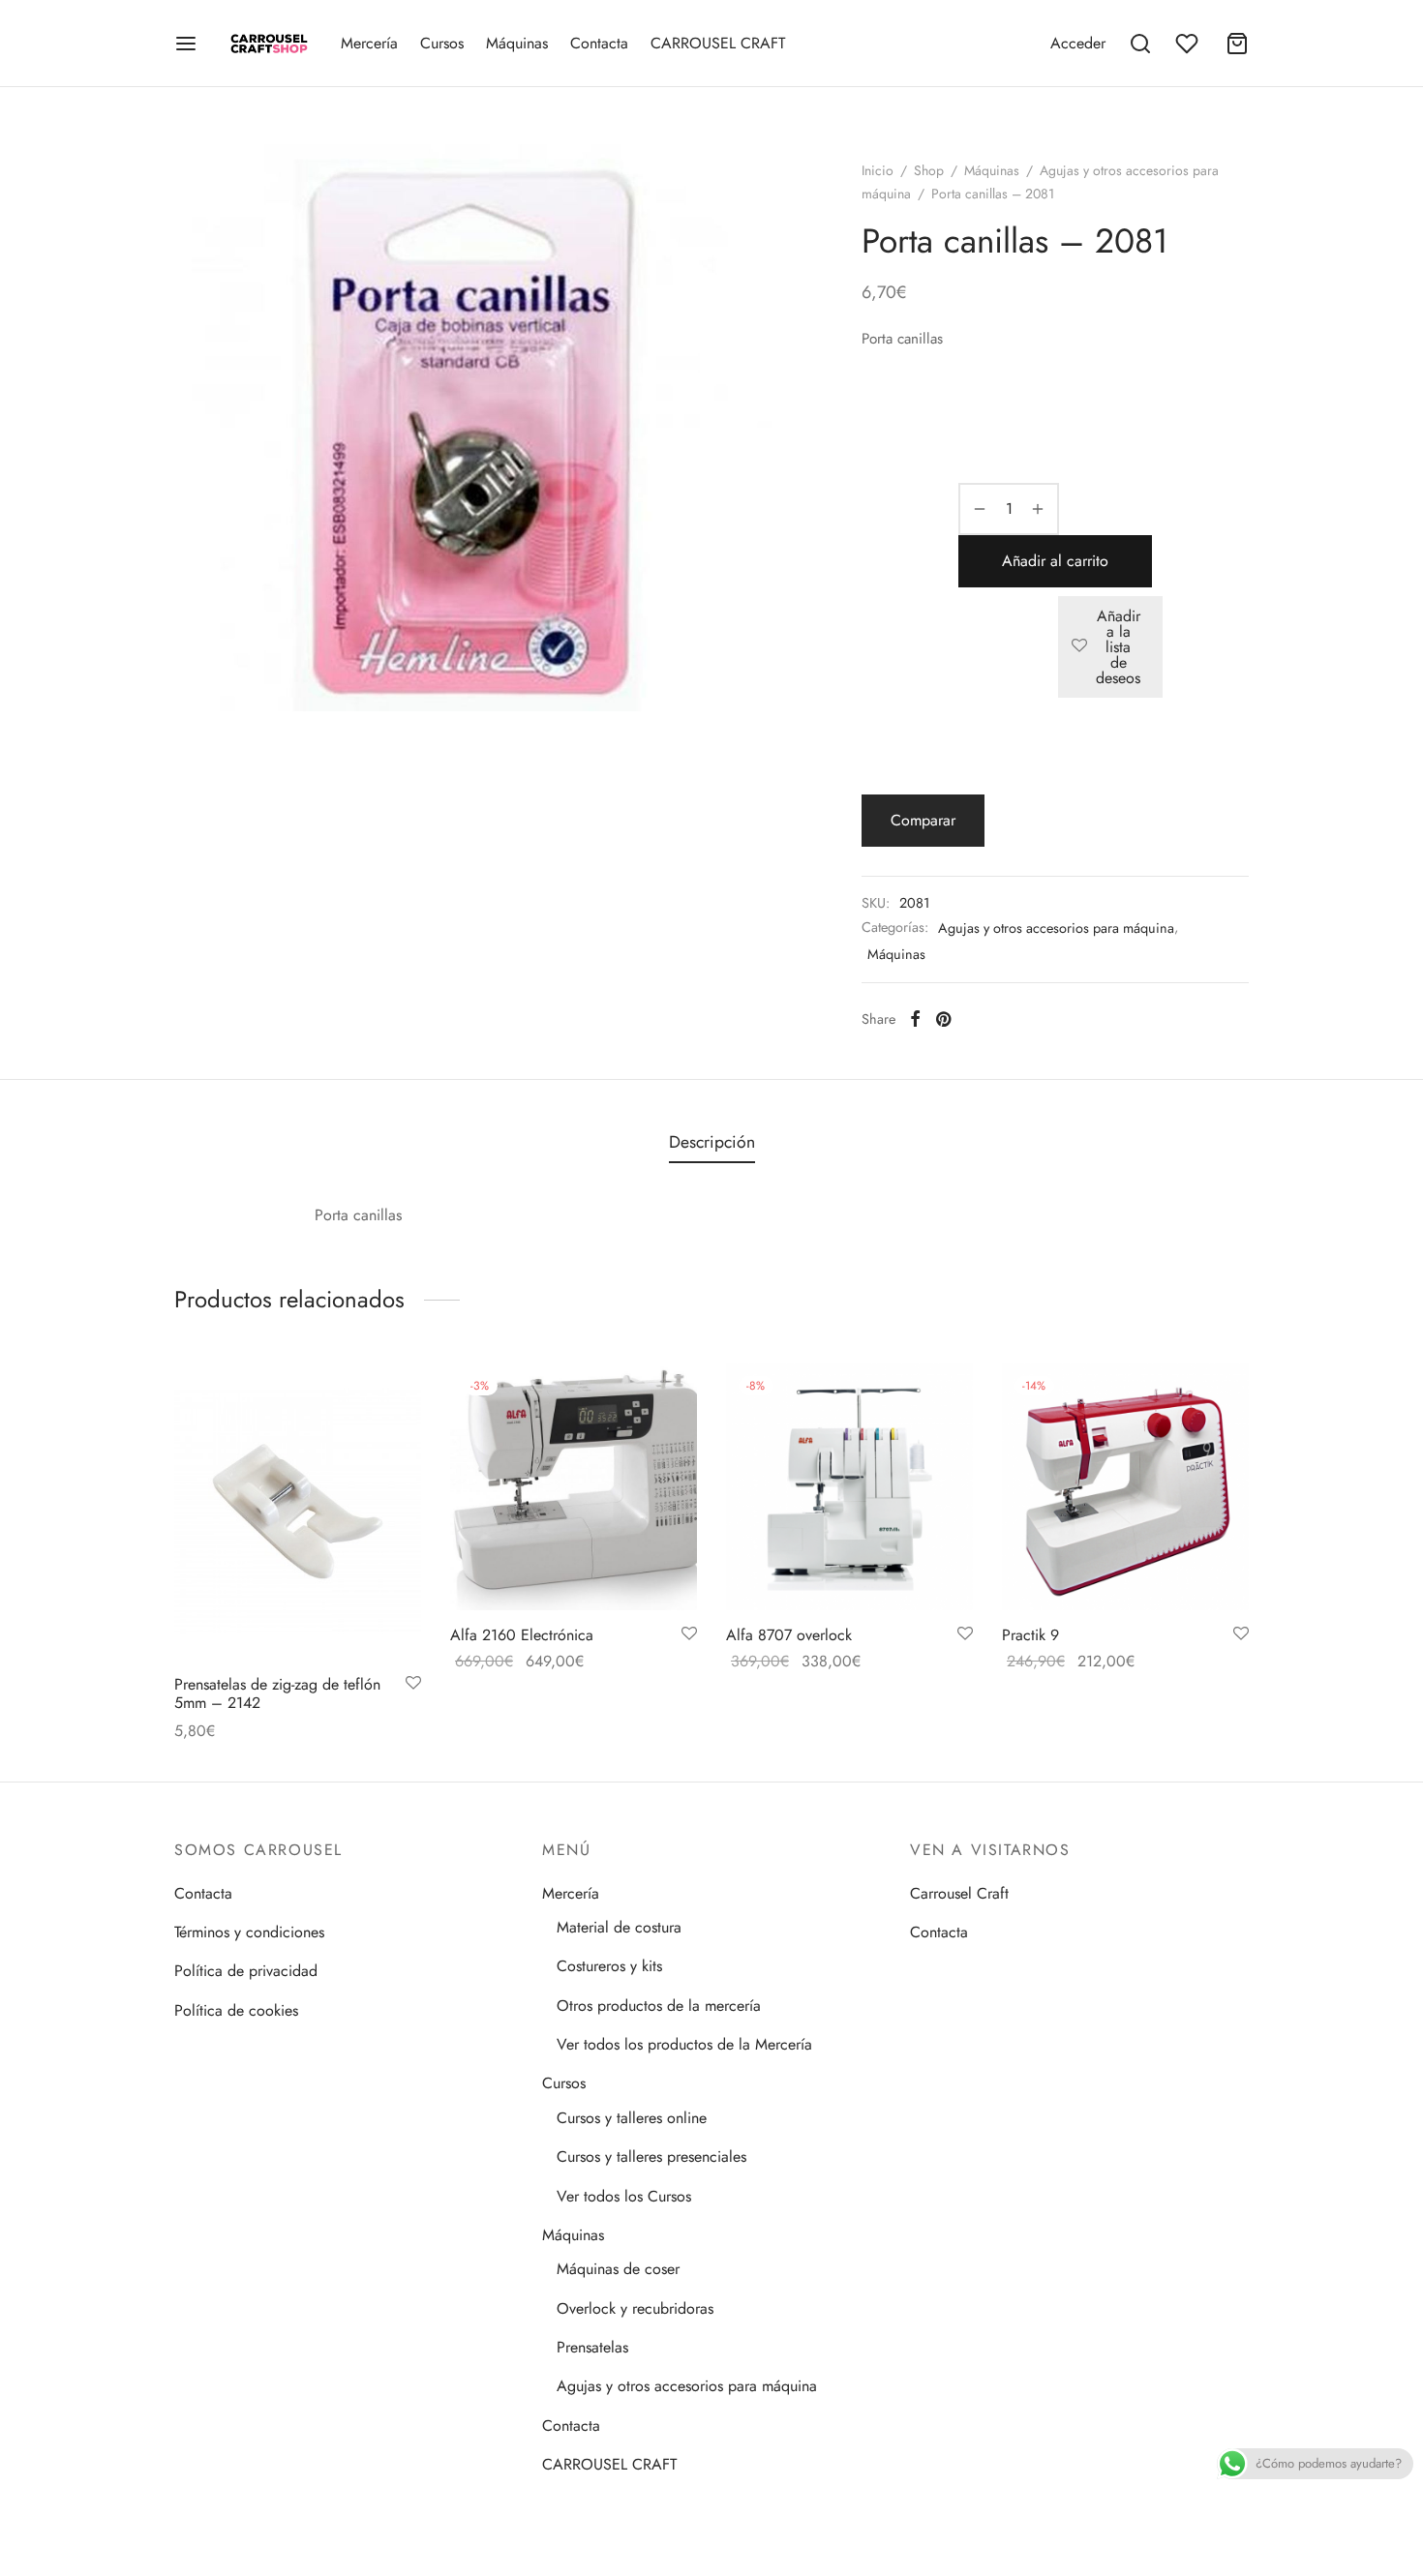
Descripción (712, 1142)
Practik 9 (1030, 1635)
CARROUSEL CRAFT (718, 43)
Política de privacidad (246, 1971)
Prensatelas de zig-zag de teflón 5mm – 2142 (277, 1693)
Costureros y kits (609, 1966)
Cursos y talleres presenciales (651, 2157)
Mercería (369, 43)
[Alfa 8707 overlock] (849, 1487)
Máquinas (517, 43)
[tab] (712, 1143)
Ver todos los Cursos (624, 2196)
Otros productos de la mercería (659, 2006)
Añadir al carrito (1055, 561)
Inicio (878, 170)
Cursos (442, 43)
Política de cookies (236, 2010)
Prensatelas (592, 2347)
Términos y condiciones (249, 1932)
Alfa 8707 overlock (789, 1635)
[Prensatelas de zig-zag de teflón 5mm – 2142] (298, 1512)
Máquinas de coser (618, 2269)
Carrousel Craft (959, 1893)
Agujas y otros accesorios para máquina (1056, 928)
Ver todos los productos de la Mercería (684, 2044)
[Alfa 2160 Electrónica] (574, 1487)
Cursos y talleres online (632, 2118)
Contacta (599, 43)
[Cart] (1237, 44)
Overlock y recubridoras (635, 2308)
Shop (929, 170)
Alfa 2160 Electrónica (522, 1635)
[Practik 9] (1125, 1487)
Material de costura (619, 1927)
